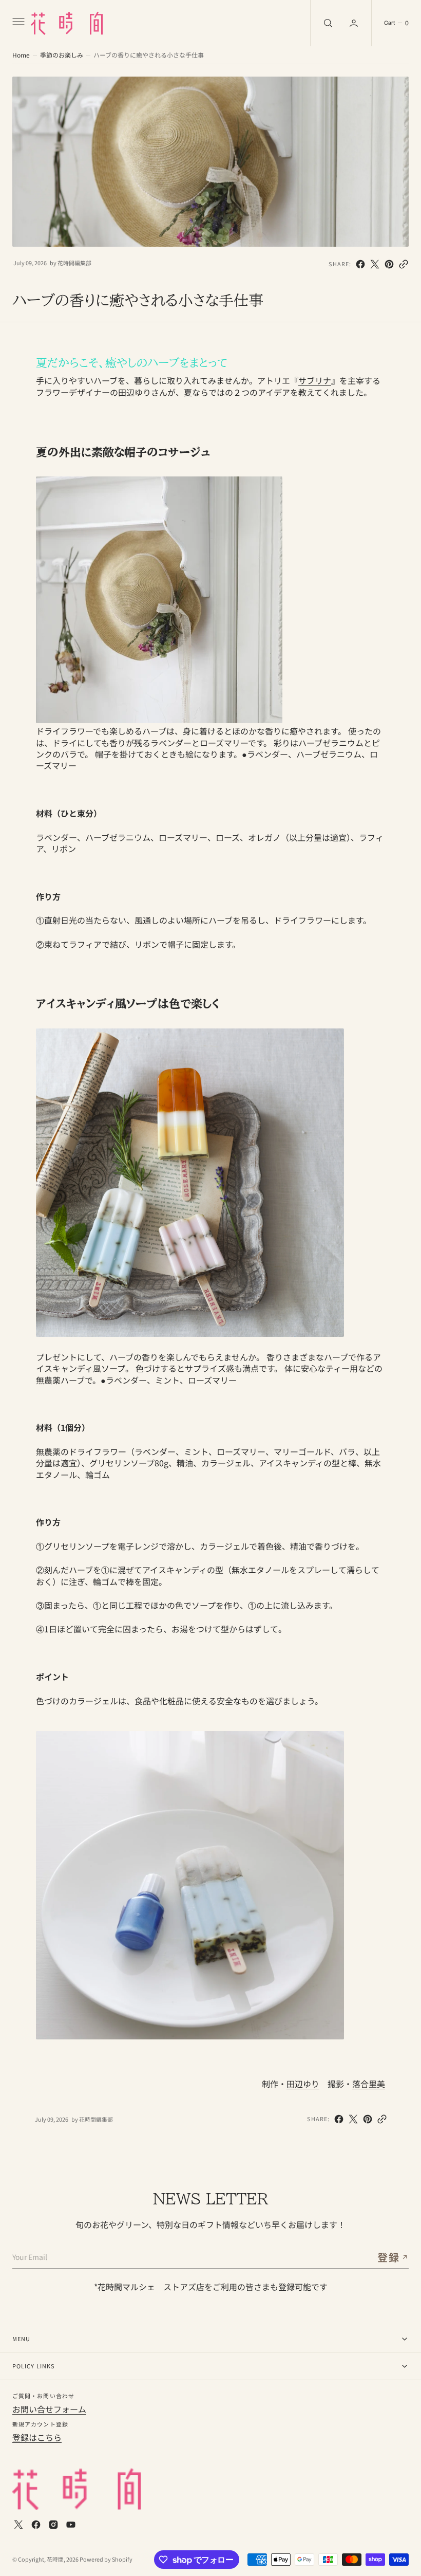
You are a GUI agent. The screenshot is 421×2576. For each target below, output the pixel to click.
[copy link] (404, 264)
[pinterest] (389, 264)
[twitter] (375, 264)
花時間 (55, 2559)
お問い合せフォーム (49, 2409)
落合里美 (369, 2084)
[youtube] (71, 2525)
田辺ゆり (303, 2084)
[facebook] (360, 264)
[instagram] (53, 2525)
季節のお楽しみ (62, 55)
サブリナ (315, 380)
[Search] (327, 23)
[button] (17, 23)
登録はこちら (37, 2437)
